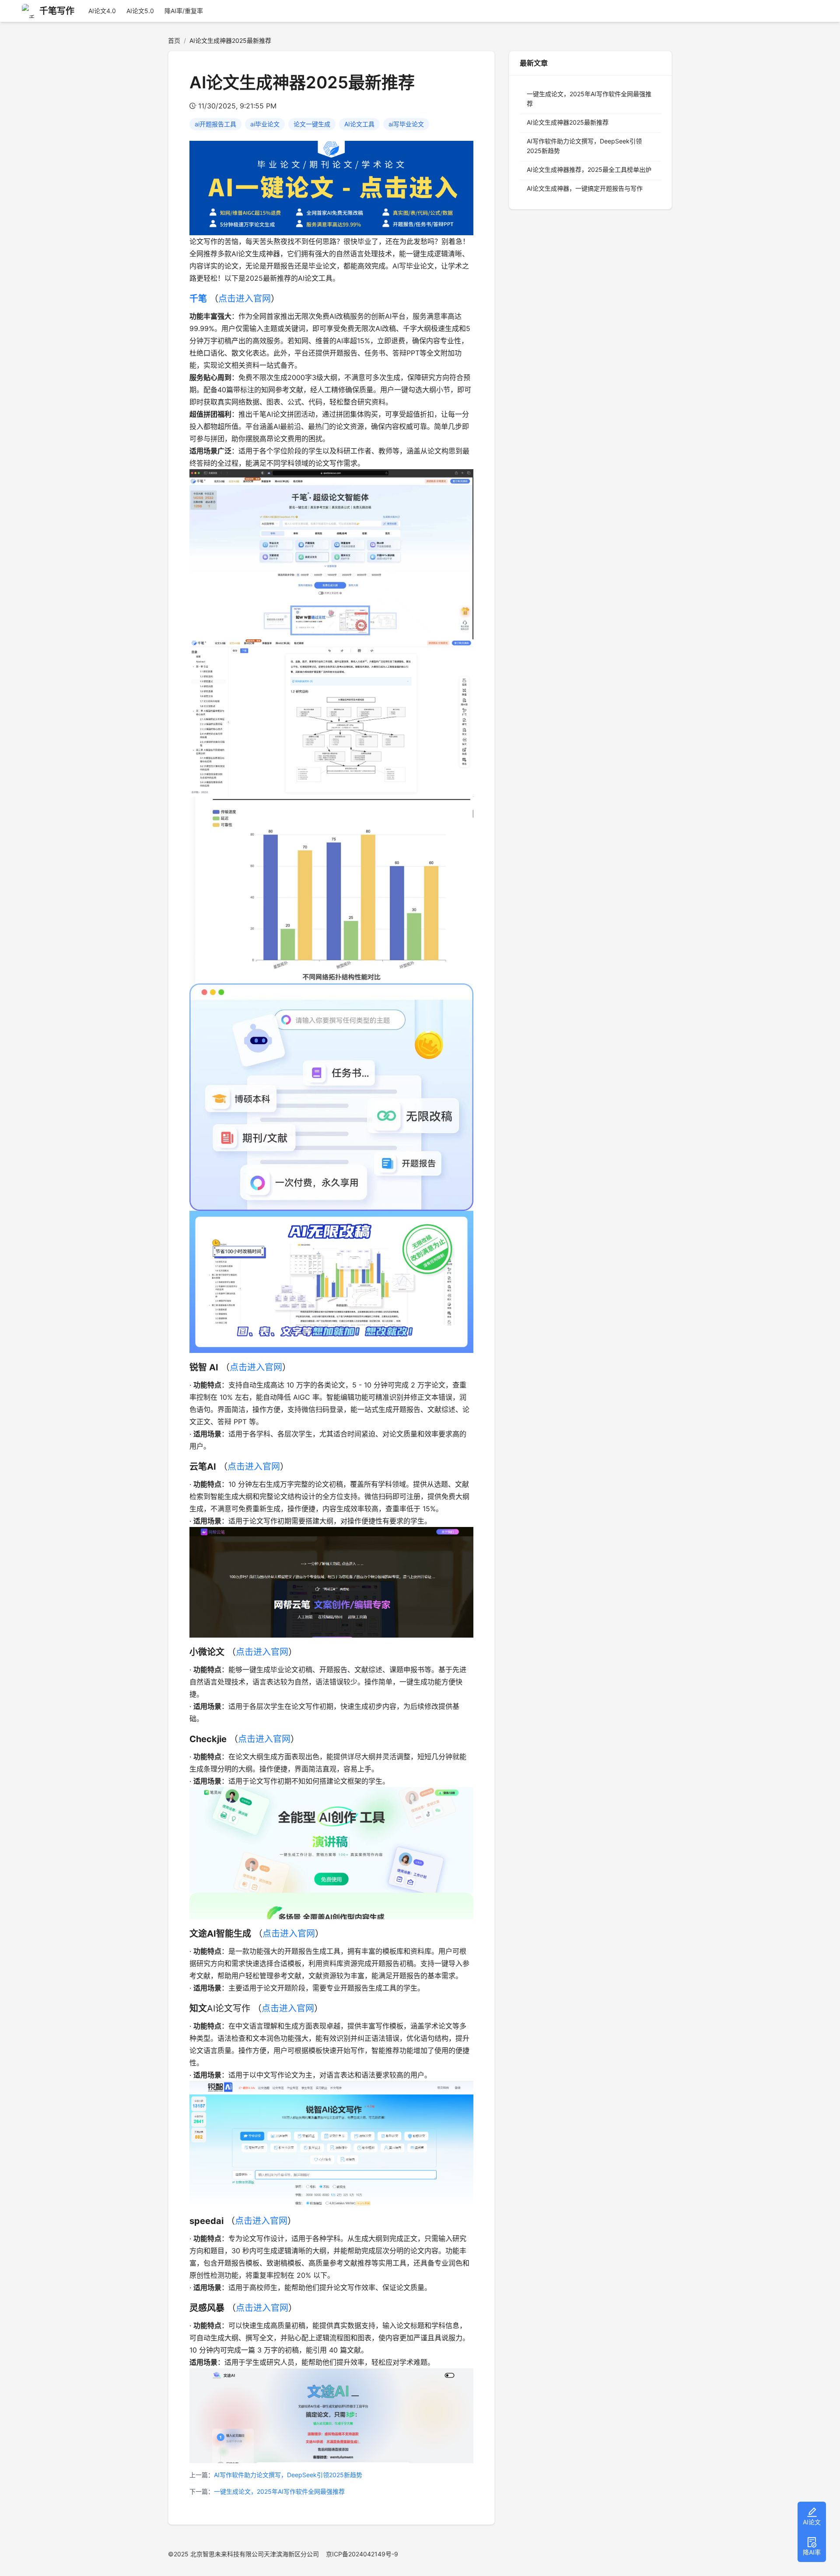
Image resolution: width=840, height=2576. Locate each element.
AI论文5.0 (140, 11)
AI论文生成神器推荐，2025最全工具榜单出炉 (589, 169)
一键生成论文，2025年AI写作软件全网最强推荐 (279, 2491)
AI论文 (812, 2522)
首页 (174, 40)
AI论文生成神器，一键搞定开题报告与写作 (585, 188)
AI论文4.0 (102, 11)
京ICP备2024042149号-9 (362, 2554)
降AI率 (812, 2552)
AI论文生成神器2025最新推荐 (568, 122)
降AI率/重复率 (184, 11)
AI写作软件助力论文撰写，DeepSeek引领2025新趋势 (288, 2475)
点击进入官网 (245, 299)
